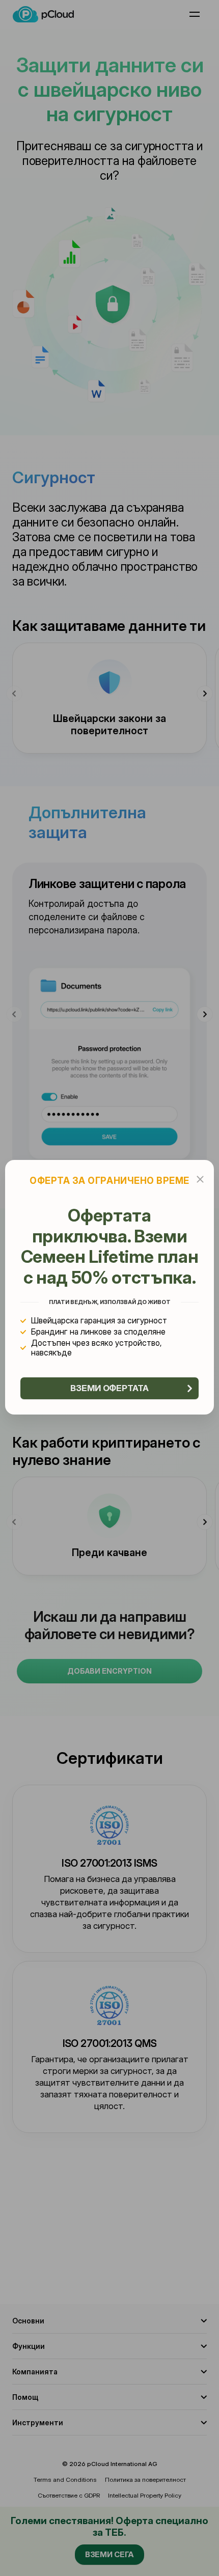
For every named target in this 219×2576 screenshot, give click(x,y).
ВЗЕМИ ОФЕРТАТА (109, 1388)
